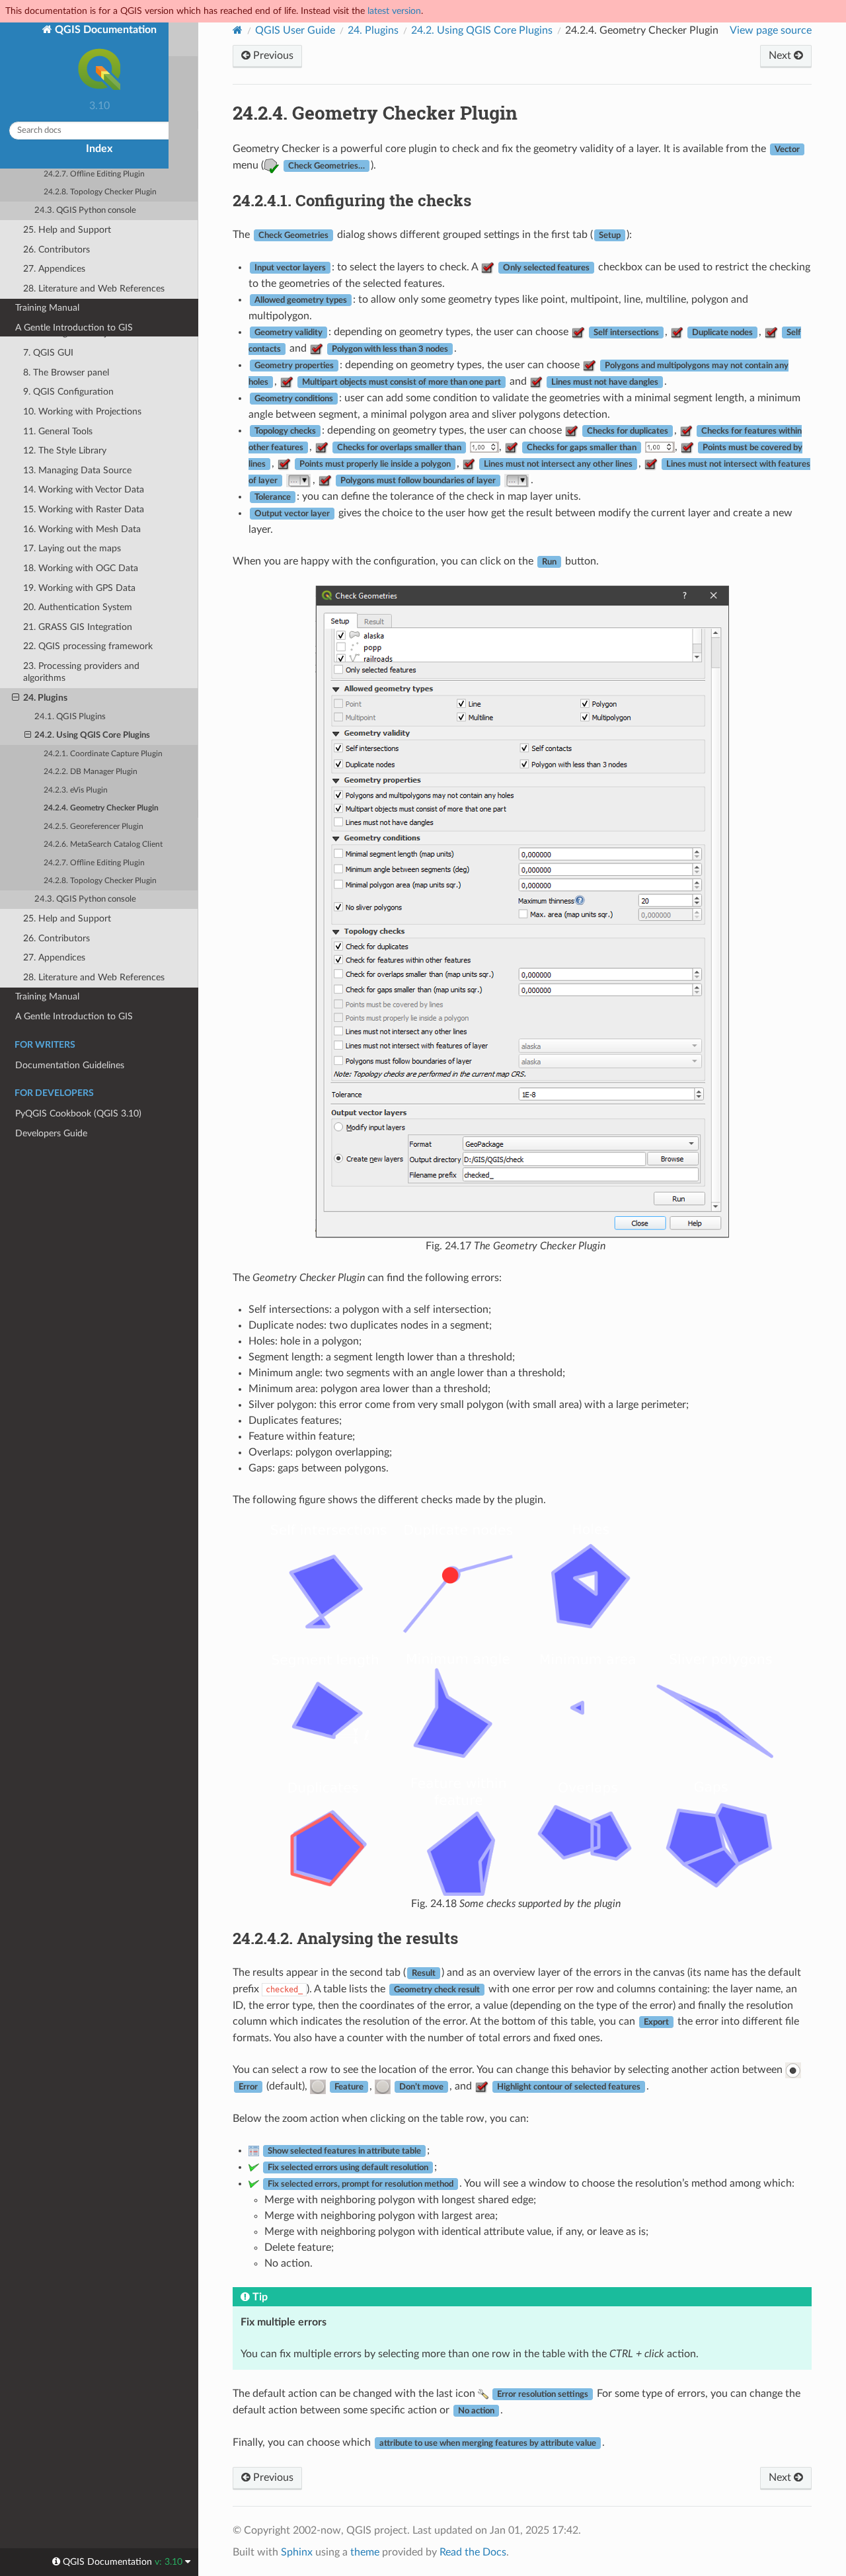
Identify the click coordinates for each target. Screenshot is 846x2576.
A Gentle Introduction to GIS (74, 1016)
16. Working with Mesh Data (82, 529)
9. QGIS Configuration (68, 392)
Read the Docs (473, 2552)
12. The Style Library (65, 450)
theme (365, 2552)
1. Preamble (47, 235)
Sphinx (297, 2552)
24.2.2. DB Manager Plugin (91, 772)
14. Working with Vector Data (84, 489)
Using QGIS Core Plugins (482, 30)
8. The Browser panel (66, 372)
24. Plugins (45, 698)
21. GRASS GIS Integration (78, 627)
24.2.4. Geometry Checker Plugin (101, 808)
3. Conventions (54, 275)
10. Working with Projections (82, 411)
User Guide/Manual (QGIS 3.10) (80, 215)
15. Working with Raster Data (84, 509)
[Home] (238, 30)
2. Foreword (48, 255)
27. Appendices (54, 957)
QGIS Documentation (104, 30)
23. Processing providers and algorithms (81, 672)
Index (99, 149)
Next (781, 56)
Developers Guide (51, 1133)
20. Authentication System (78, 607)
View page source (771, 30)
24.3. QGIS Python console (85, 899)
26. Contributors (57, 938)
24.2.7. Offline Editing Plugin (94, 863)
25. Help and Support (67, 918)
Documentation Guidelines (70, 1065)
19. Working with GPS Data (79, 588)
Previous (272, 56)
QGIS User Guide (295, 30)
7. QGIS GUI (48, 353)
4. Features (45, 294)
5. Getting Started (59, 314)
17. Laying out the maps (72, 548)
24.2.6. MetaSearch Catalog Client (103, 844)
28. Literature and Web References (94, 977)
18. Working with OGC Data (81, 568)
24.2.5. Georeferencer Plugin (94, 827)
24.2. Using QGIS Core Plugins (92, 735)
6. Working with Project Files (81, 333)
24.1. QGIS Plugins (70, 717)
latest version (394, 11)
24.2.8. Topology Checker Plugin (100, 881)
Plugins (373, 30)
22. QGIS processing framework (88, 646)
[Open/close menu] (8, 215)
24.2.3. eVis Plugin (76, 790)
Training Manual (47, 996)
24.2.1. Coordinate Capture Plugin (103, 754)
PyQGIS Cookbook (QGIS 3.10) (78, 1113)
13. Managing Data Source (77, 470)
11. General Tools (58, 431)
